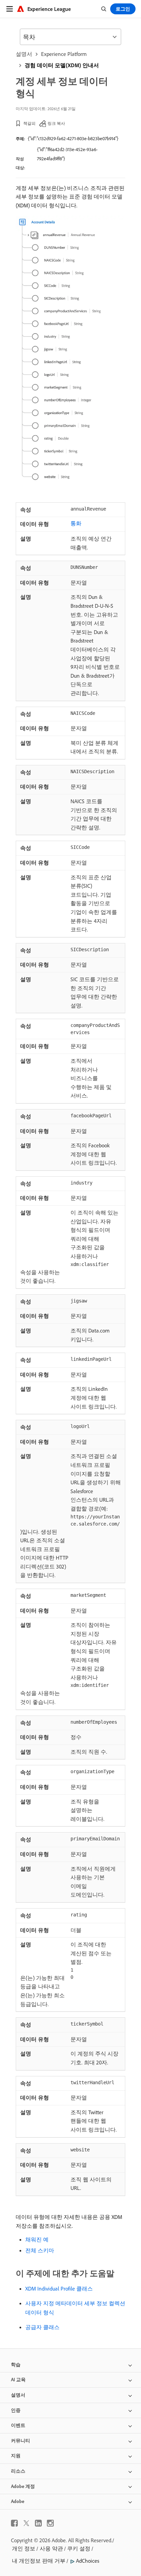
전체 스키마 (40, 2250)
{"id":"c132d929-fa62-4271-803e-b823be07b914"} (73, 138)
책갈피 (29, 123)
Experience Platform (64, 54)
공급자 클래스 (42, 2327)
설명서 (24, 54)
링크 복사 (56, 123)
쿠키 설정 (79, 2548)
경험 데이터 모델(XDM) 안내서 (62, 65)
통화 (76, 523)
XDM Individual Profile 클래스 (59, 2288)
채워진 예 (37, 2239)
